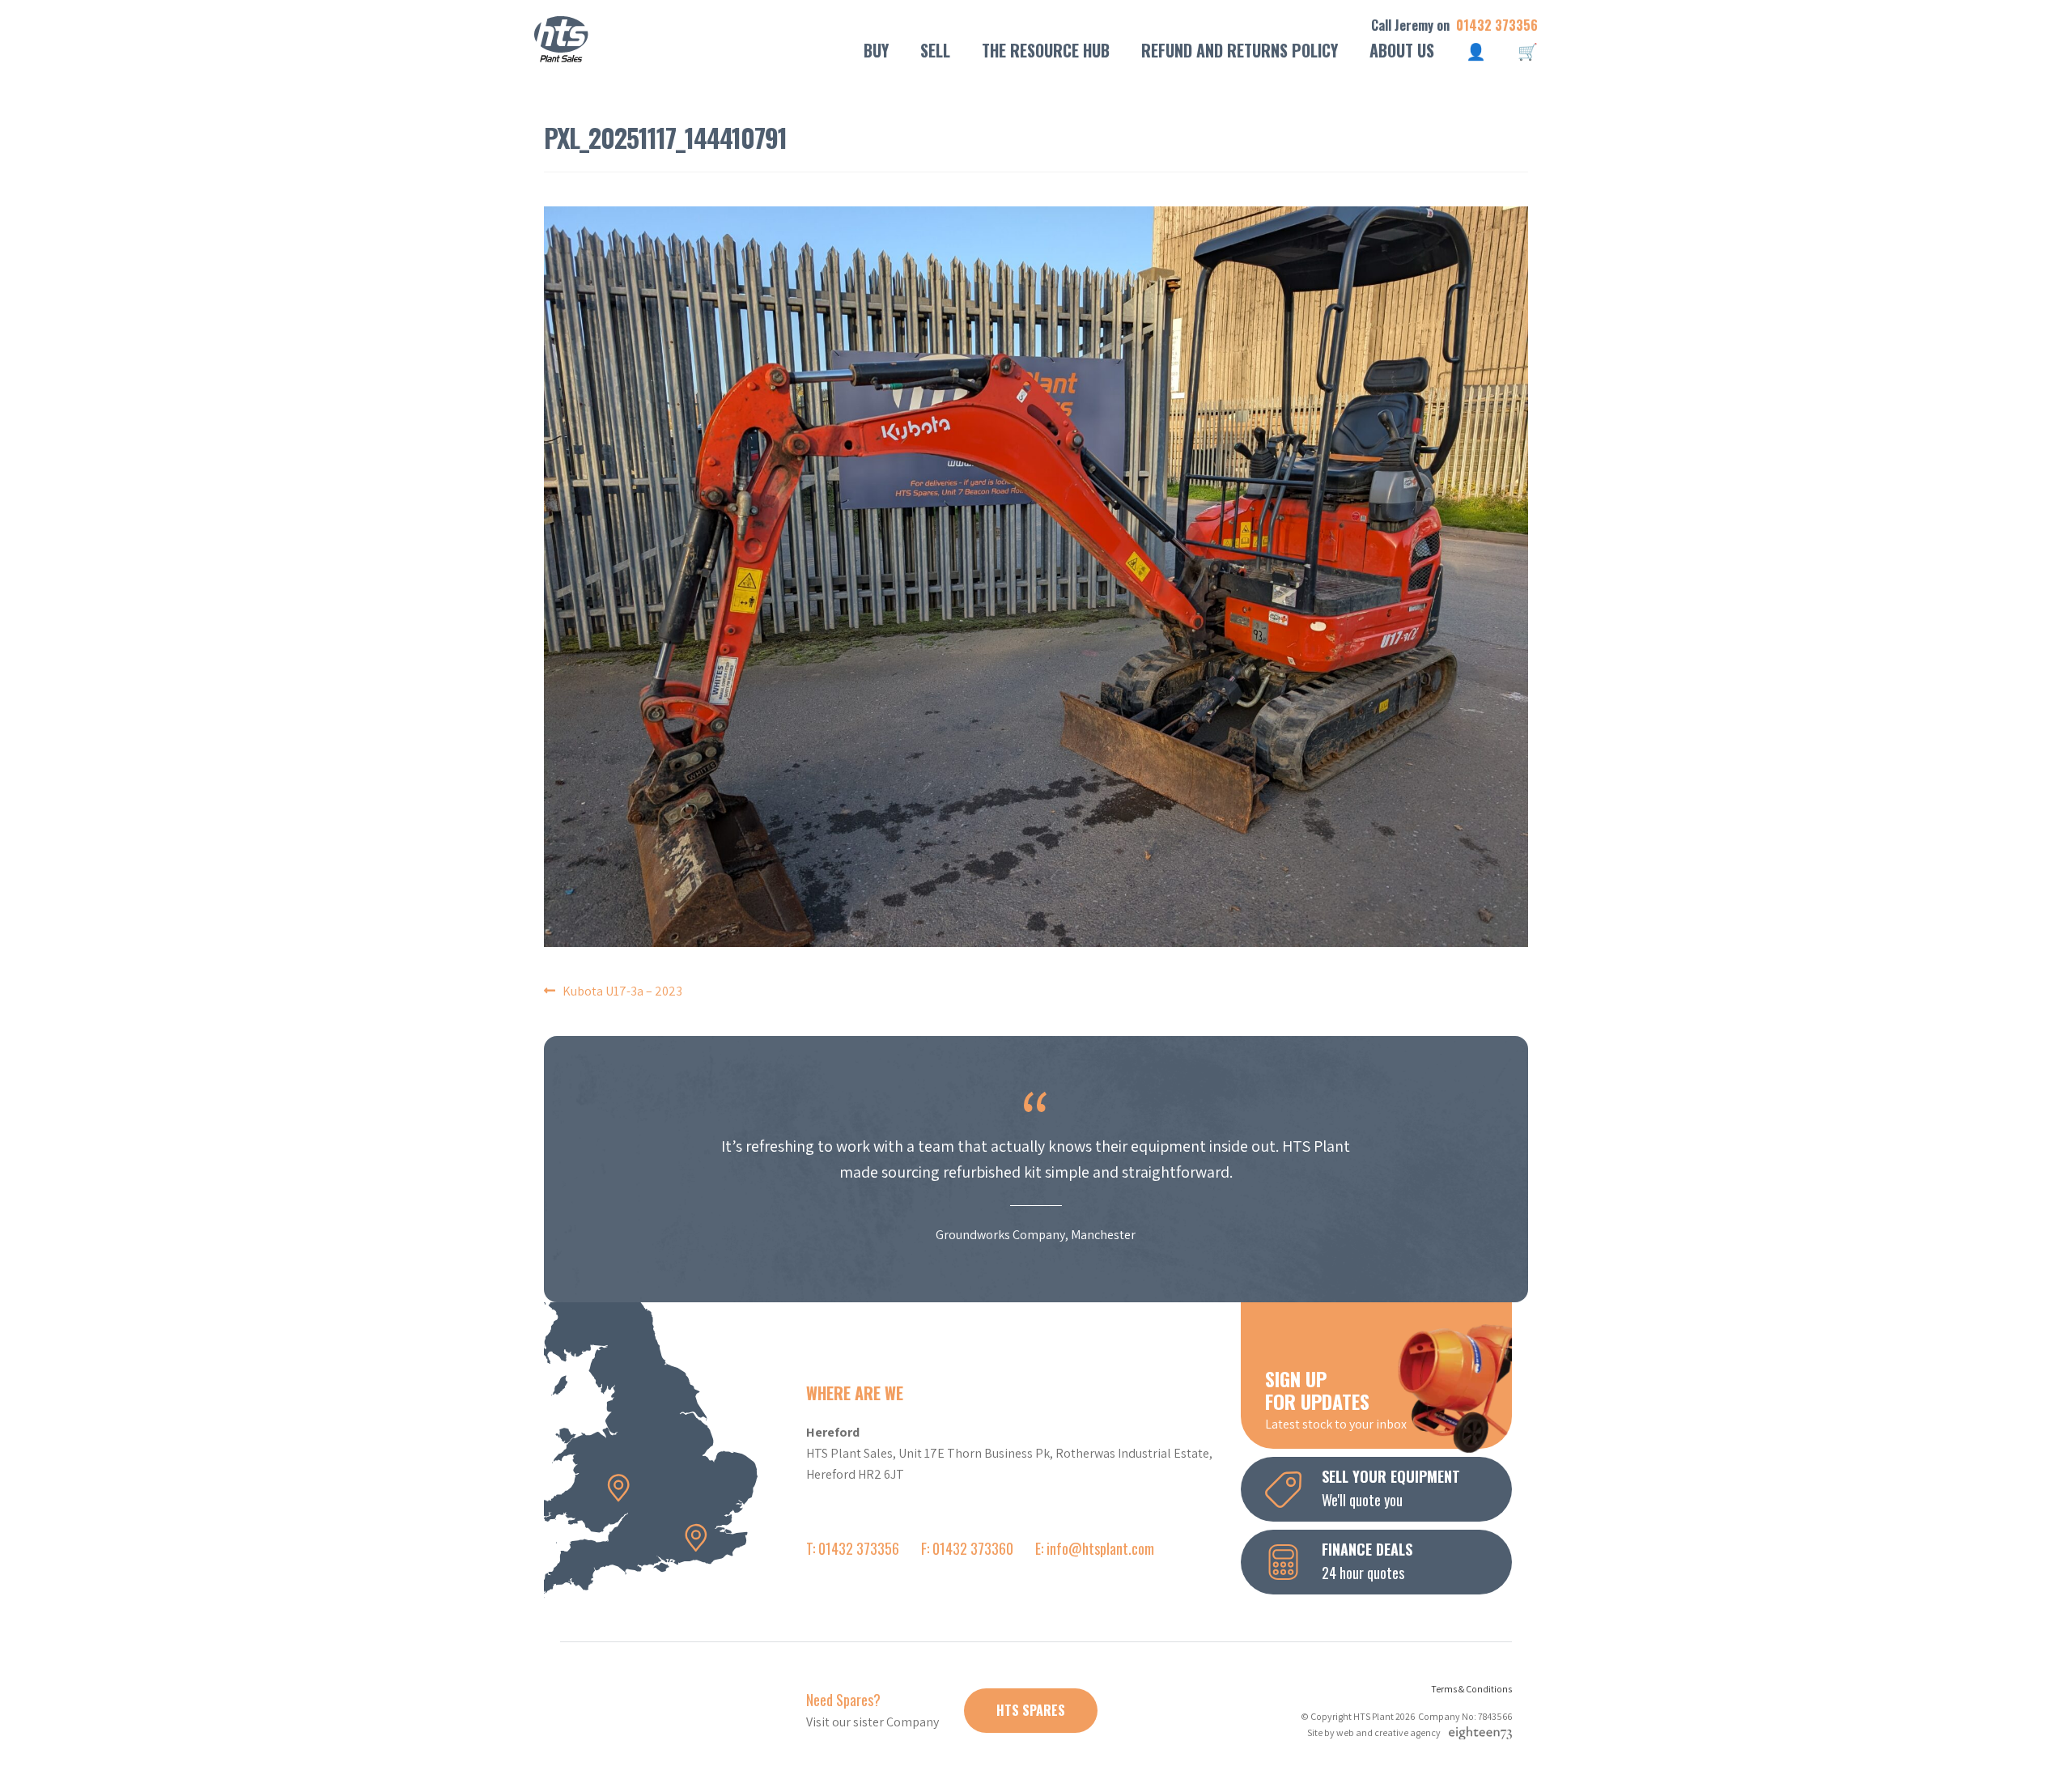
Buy (876, 50)
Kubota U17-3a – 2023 (622, 991)
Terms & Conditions (1471, 1689)
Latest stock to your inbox (1336, 1399)
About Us (1402, 50)
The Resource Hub (1046, 50)
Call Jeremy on (1454, 25)
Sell (935, 50)
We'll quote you (1391, 1488)
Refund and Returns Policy (1240, 50)
